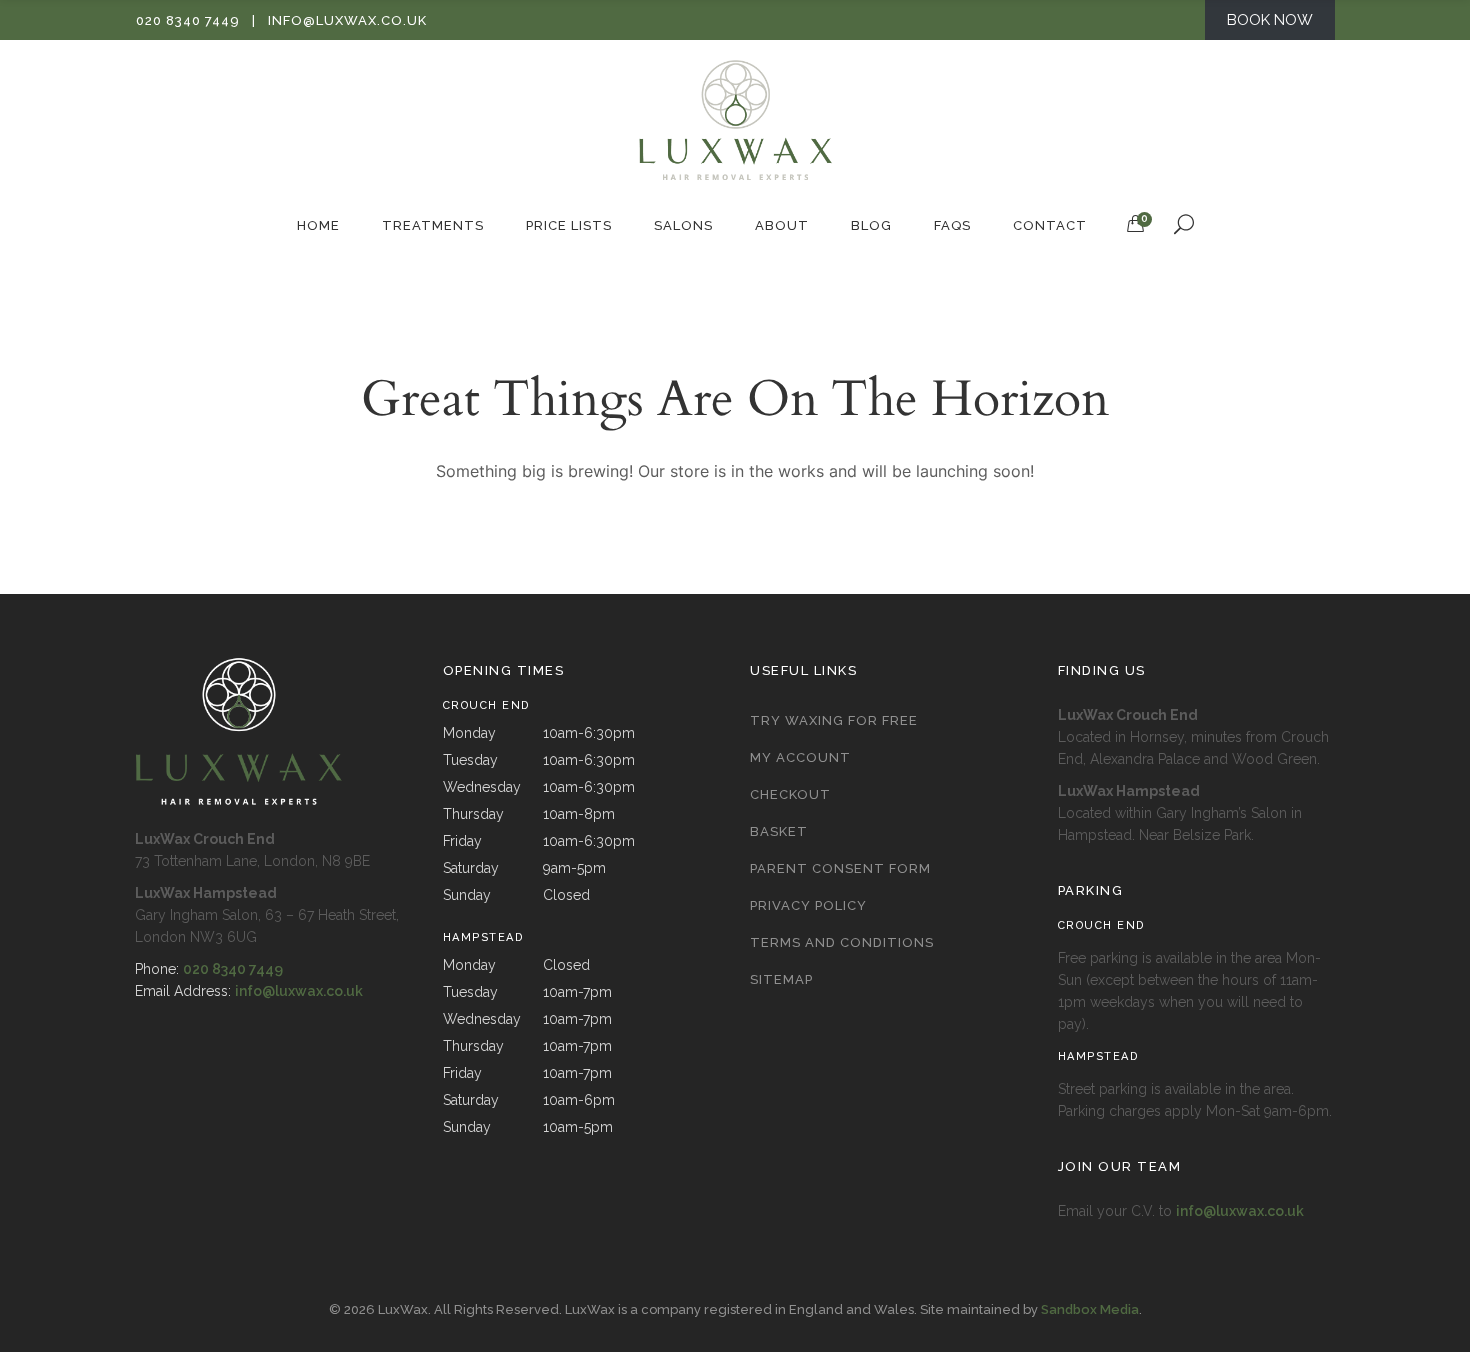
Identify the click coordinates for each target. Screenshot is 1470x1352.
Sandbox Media (1090, 1309)
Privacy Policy (808, 905)
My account (800, 757)
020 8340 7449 (188, 20)
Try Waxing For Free (834, 720)
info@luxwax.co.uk (347, 20)
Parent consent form (840, 868)
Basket (779, 831)
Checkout (790, 794)
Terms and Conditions (842, 942)
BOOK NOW (1270, 20)
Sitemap (781, 979)
